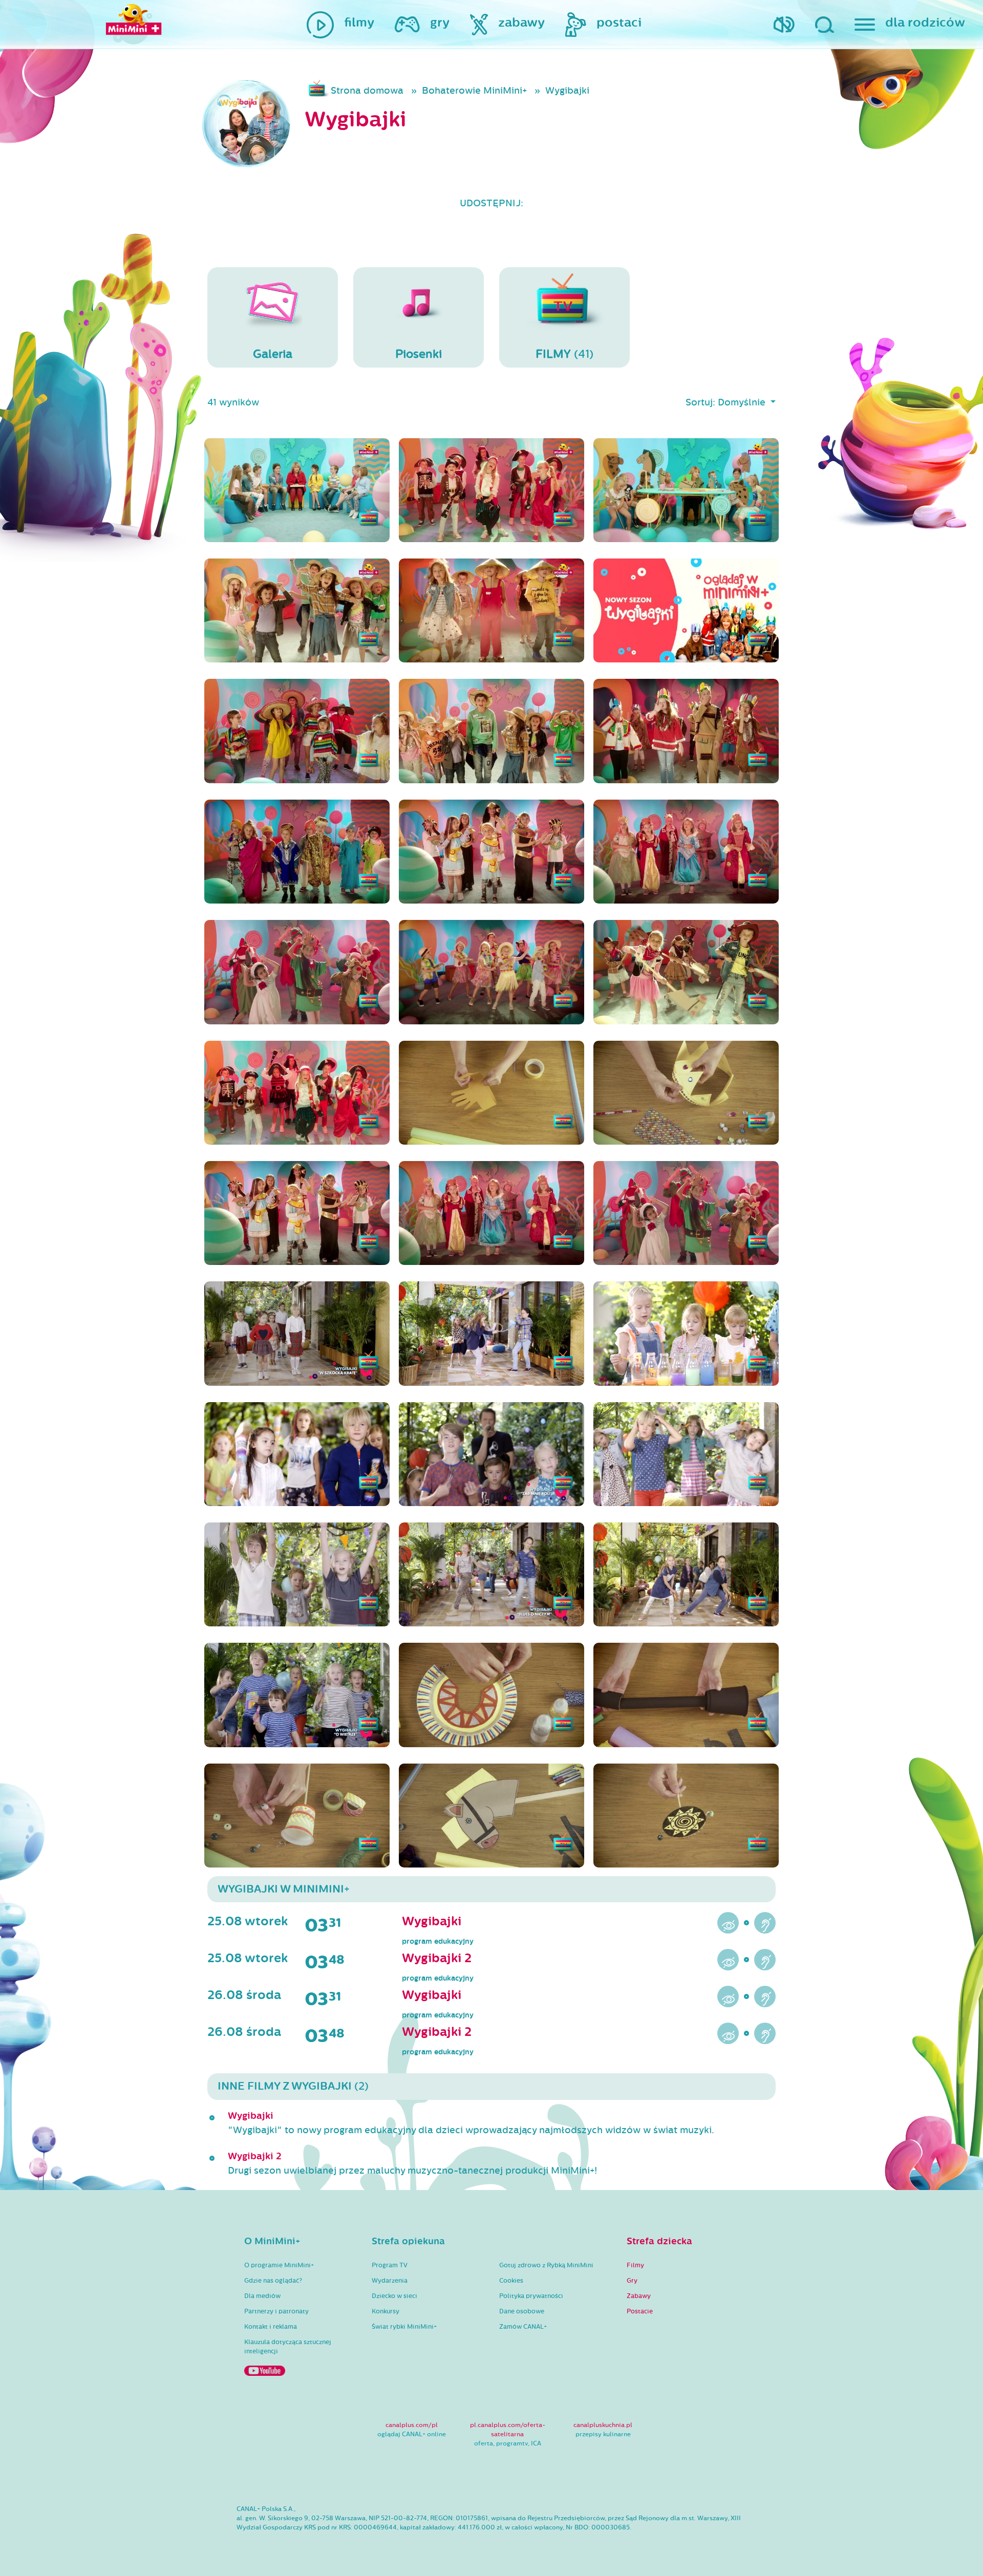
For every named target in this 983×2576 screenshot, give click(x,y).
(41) (564, 354)
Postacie (640, 2311)
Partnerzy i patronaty (276, 2311)
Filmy (635, 2265)
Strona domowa (367, 91)
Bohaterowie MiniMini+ (474, 91)
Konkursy (386, 2311)
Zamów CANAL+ (523, 2327)
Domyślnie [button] (743, 402)
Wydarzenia (390, 2281)
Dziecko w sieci (394, 2296)
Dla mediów (262, 2296)
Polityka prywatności (531, 2296)
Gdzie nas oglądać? (273, 2281)
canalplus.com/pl (412, 2425)
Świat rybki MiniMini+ (404, 2327)
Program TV (390, 2265)
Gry (632, 2281)
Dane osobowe (522, 2311)
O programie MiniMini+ (279, 2265)
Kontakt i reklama (271, 2327)
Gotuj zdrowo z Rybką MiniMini (546, 2265)
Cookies (511, 2281)
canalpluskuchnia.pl (603, 2425)
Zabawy (639, 2296)
